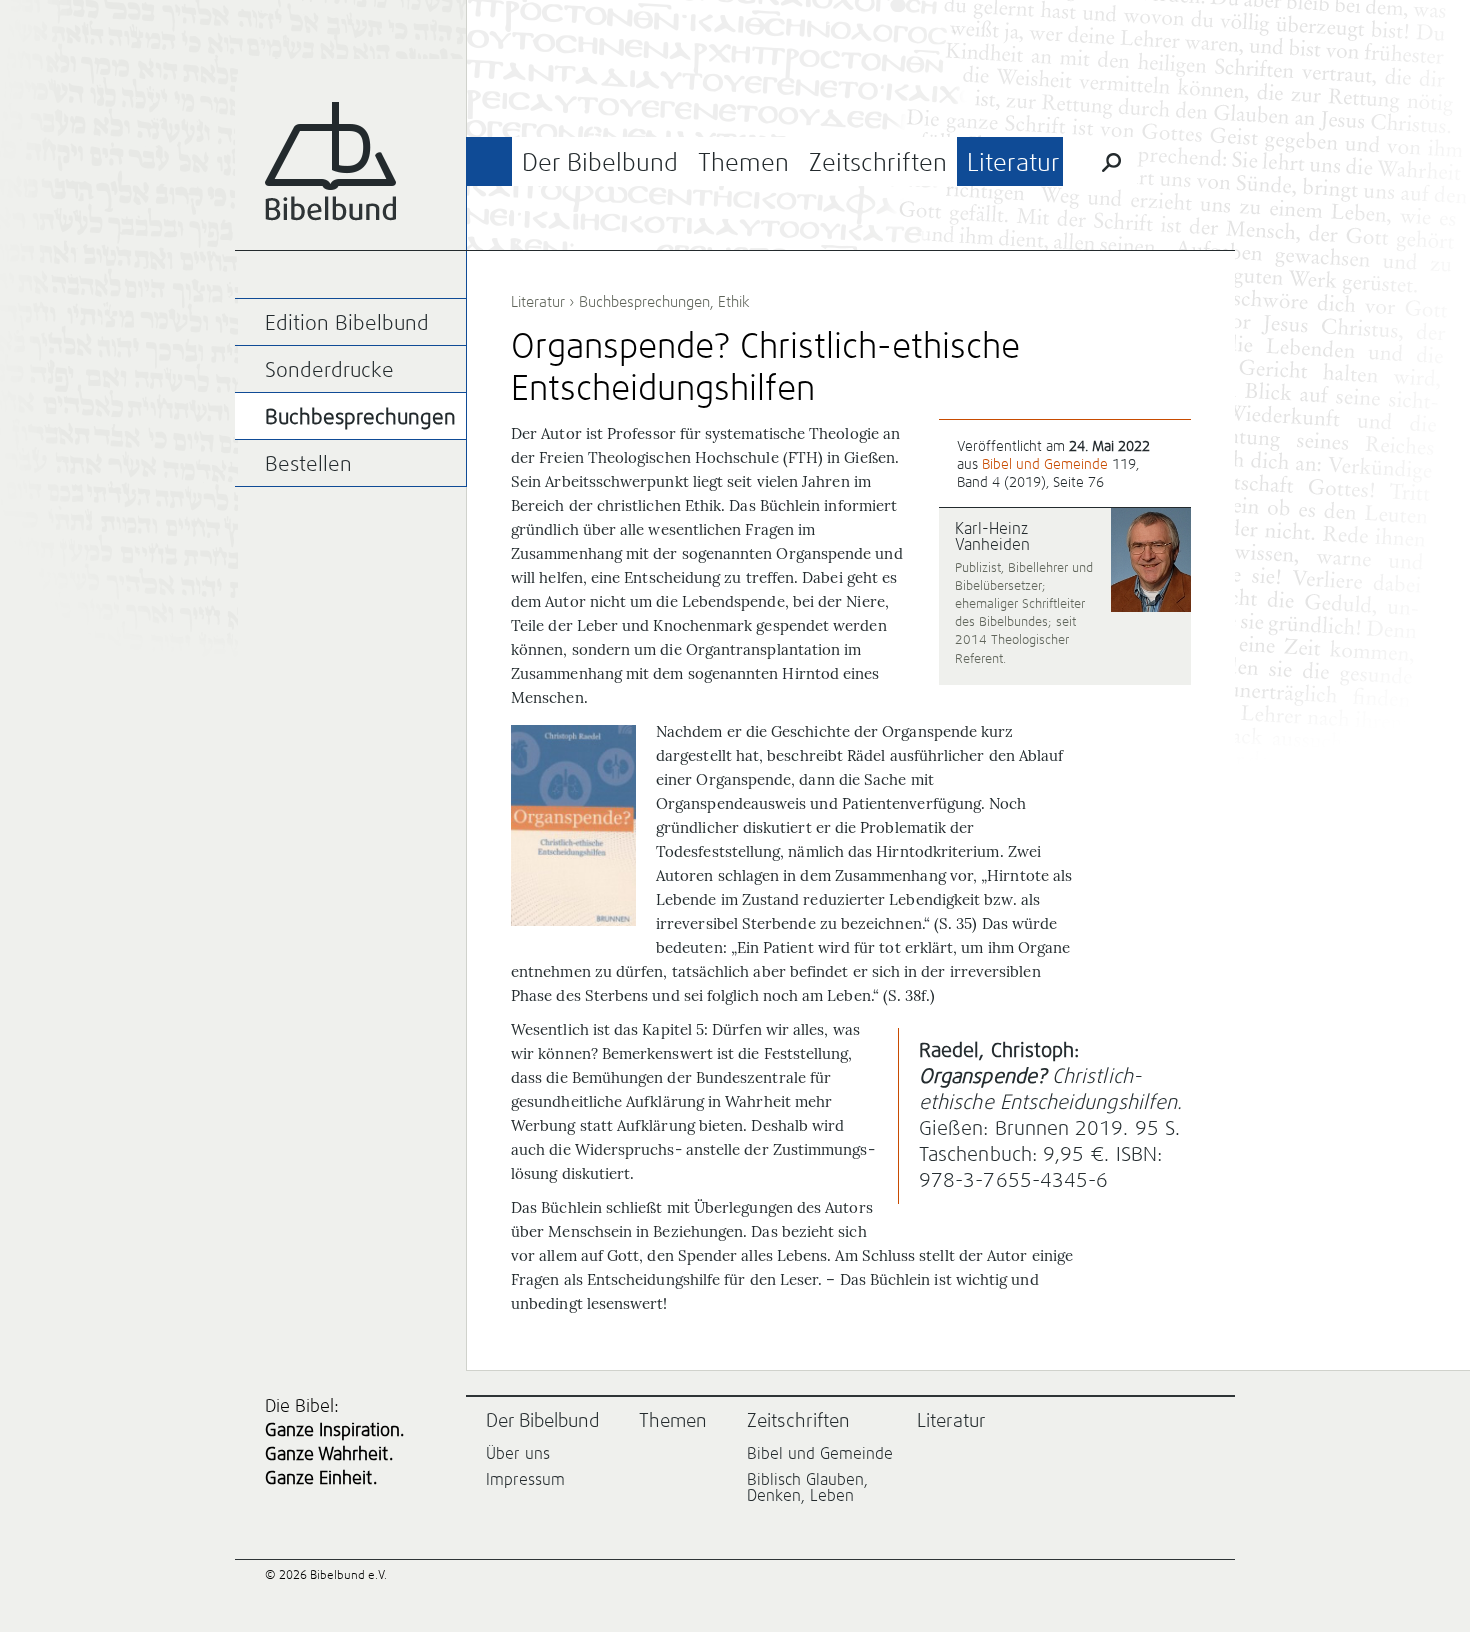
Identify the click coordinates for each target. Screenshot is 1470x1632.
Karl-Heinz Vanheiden (992, 537)
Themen (743, 163)
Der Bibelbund (600, 163)
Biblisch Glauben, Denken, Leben (807, 1488)
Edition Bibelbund (347, 324)
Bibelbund (330, 161)
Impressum (525, 1480)
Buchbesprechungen (644, 302)
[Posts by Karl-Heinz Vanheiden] (1151, 561)
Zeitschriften (878, 163)
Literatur (1013, 163)
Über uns (518, 1454)
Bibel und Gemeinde (1045, 465)
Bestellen (308, 465)
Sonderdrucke (329, 371)
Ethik (734, 302)
